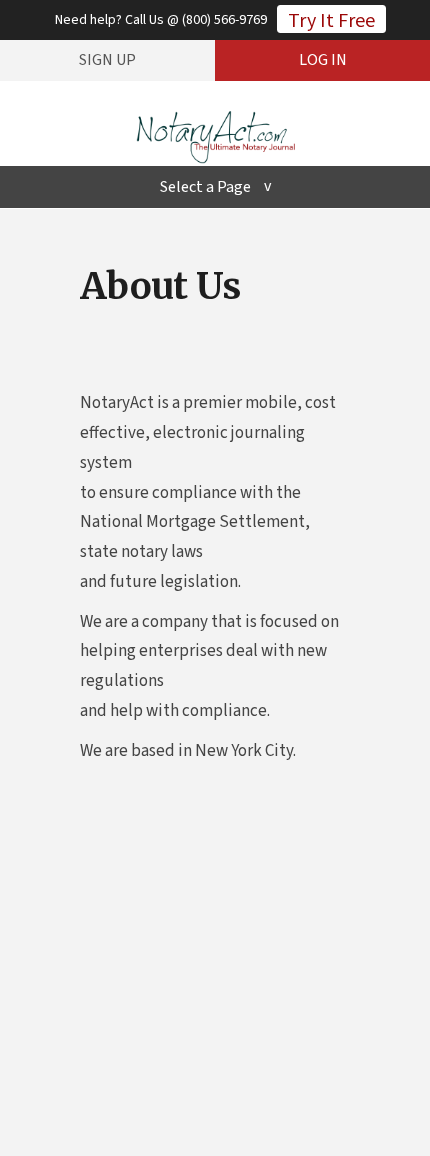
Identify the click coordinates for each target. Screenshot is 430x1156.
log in (323, 60)
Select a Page (205, 187)
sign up (107, 60)
